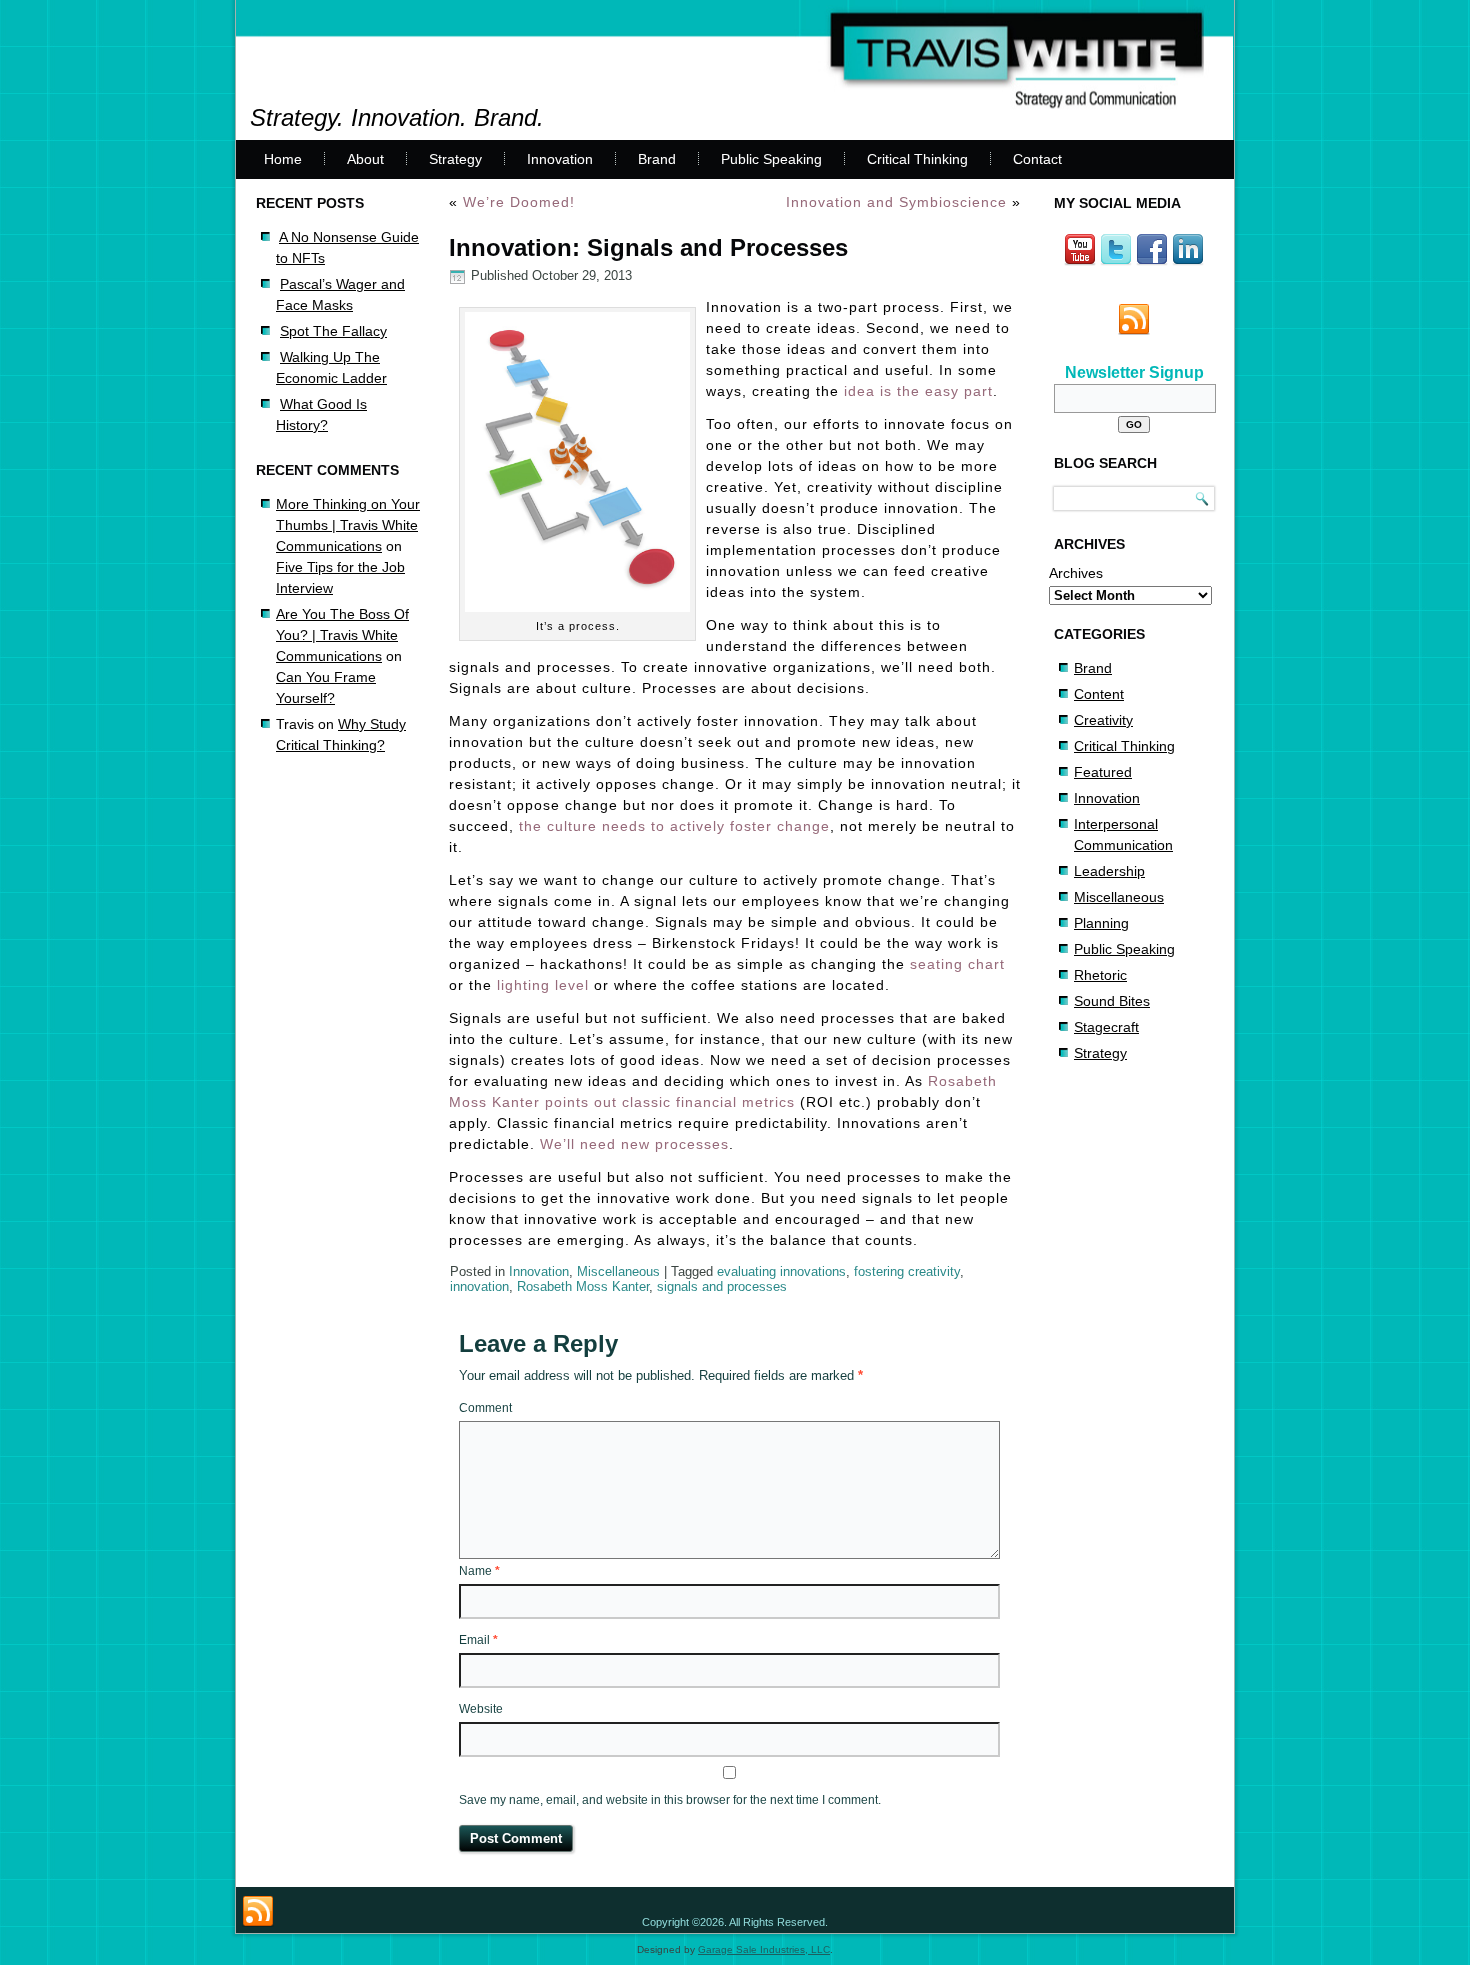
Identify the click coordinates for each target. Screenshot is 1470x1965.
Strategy (455, 159)
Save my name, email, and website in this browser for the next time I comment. (670, 1800)
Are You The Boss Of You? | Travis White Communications (342, 635)
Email (478, 1640)
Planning (1101, 923)
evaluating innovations (781, 1271)
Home (283, 159)
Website (481, 1709)
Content (1099, 694)
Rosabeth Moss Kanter (583, 1286)
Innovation (560, 159)
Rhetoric (1100, 975)
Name (479, 1571)
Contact (1037, 159)
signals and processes (722, 1286)
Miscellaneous (618, 1271)
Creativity (1103, 720)
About (365, 159)
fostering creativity (907, 1271)
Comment (485, 1408)
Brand (657, 159)
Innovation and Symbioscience (896, 202)
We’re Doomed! (519, 202)
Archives (1076, 573)
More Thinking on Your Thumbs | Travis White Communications (348, 525)
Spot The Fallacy (333, 331)
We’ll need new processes (634, 1144)
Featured (1103, 772)
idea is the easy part (918, 391)
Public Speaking (771, 159)
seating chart (957, 964)
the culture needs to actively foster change (674, 826)
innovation (479, 1286)
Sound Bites (1112, 1001)
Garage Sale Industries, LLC (764, 1949)
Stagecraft (1106, 1027)
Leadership (1109, 871)
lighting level (545, 985)
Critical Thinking (917, 159)
